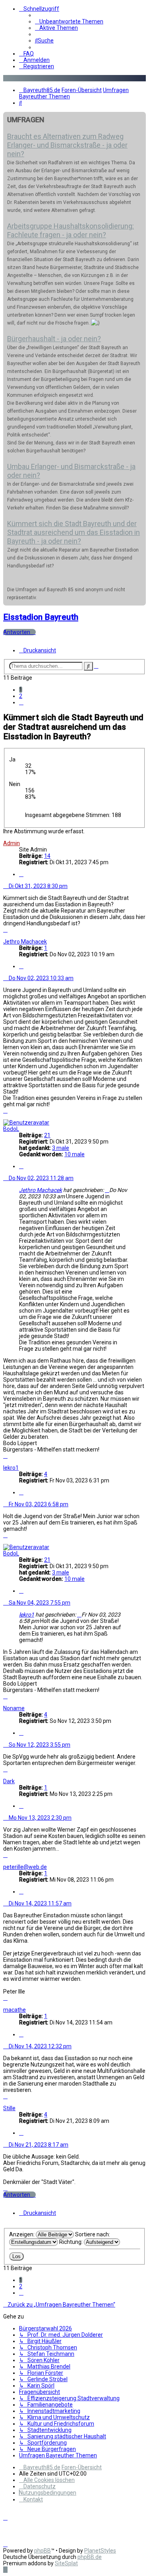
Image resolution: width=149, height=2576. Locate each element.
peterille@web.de (25, 1867)
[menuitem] (69, 21)
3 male (61, 1148)
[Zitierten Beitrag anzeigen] (107, 1190)
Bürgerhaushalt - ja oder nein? (54, 339)
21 (47, 1135)
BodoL (11, 1129)
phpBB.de (90, 2557)
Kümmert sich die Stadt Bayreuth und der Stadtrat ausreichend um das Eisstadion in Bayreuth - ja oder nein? (74, 532)
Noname (14, 1708)
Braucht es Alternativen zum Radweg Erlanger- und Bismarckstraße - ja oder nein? (67, 145)
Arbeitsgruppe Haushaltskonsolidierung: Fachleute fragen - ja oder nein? (71, 230)
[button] (21, 702)
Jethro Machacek (25, 942)
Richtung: (72, 2242)
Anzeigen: (22, 2234)
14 (47, 856)
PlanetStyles (100, 2551)
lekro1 (11, 1468)
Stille (9, 2108)
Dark (9, 1781)
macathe (15, 2010)
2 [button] (21, 696)
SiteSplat (66, 2563)
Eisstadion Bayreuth (41, 617)
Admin (12, 843)
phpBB (43, 2551)
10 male (74, 1154)
